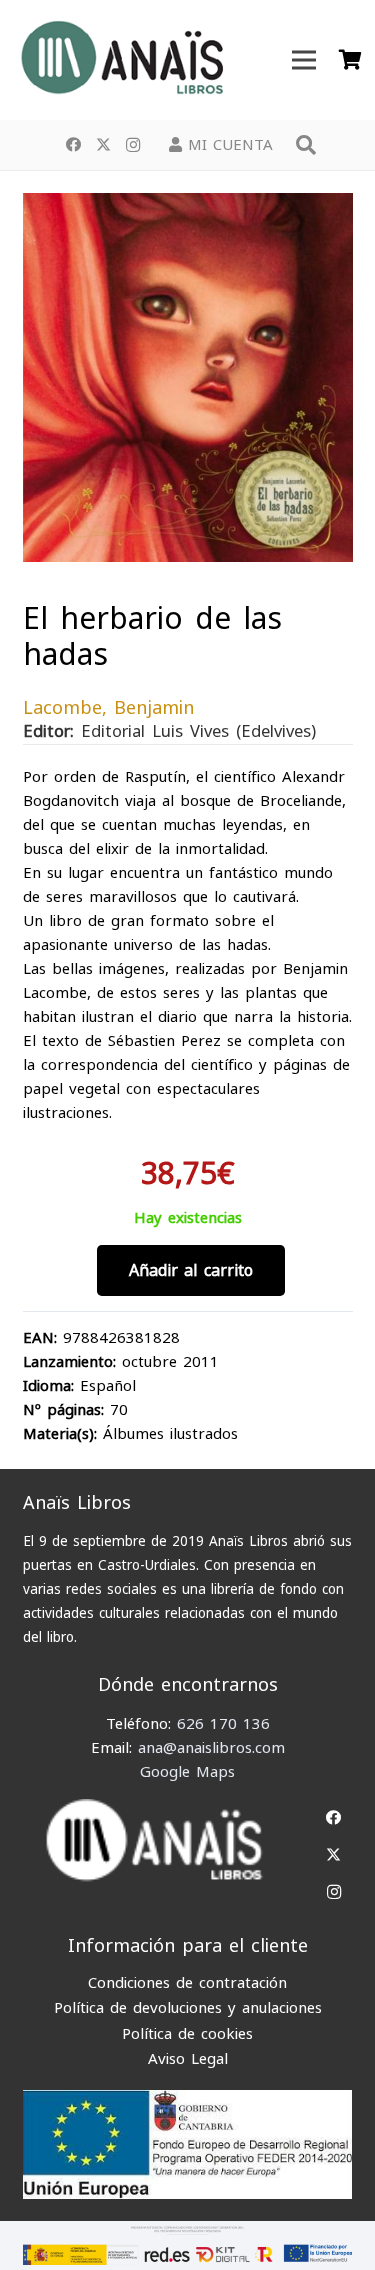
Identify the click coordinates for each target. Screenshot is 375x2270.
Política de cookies (187, 2034)
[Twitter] (103, 145)
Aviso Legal (188, 2059)
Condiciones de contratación (187, 1983)
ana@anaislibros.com (211, 1748)
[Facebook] (73, 145)
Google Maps (187, 1772)
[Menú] (304, 60)
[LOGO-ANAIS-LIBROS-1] (121, 60)
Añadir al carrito (191, 1270)
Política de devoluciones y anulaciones (188, 2008)
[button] (306, 145)
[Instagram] (133, 145)
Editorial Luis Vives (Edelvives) (198, 732)
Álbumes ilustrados (170, 1434)
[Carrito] (350, 60)
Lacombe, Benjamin (108, 708)
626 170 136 (223, 1724)
